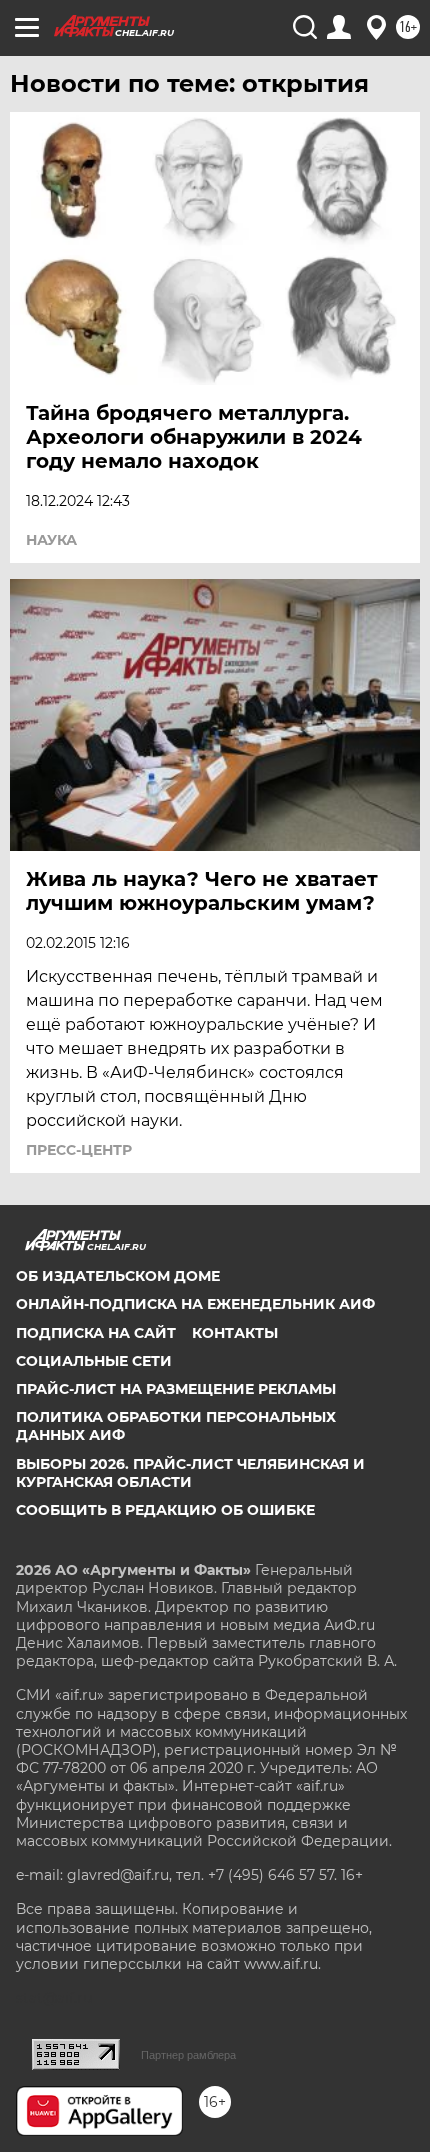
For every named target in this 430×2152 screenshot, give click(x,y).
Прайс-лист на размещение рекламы (176, 1389)
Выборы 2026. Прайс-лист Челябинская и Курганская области (190, 1473)
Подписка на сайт (96, 1333)
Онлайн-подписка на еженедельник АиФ (195, 1304)
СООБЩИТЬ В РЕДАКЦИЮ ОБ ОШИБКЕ (165, 1510)
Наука (51, 540)
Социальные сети (94, 1361)
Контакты (235, 1333)
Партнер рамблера (188, 2055)
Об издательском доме (118, 1276)
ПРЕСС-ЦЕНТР (79, 1150)
